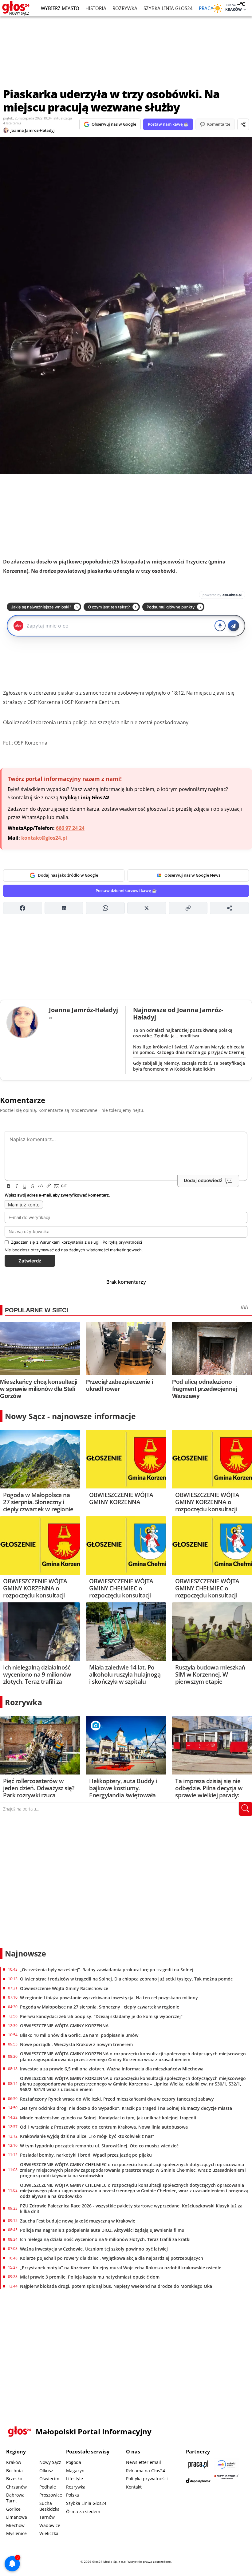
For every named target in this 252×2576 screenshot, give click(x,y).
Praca (206, 8)
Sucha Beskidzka (49, 2506)
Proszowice (51, 2495)
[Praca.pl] (198, 2464)
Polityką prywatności (122, 1242)
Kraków (14, 2462)
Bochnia (14, 2471)
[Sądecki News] (226, 2464)
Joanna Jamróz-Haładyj (33, 130)
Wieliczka (49, 2533)
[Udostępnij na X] (147, 908)
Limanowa (17, 2517)
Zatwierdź (30, 1261)
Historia (96, 8)
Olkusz (46, 2471)
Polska (73, 2495)
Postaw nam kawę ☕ (168, 124)
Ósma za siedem (83, 2511)
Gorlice (13, 2509)
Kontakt (134, 2487)
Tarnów (47, 2517)
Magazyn (75, 2471)
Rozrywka (125, 8)
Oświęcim (49, 2479)
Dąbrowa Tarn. (15, 2498)
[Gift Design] (226, 2481)
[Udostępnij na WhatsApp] (105, 908)
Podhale (48, 2487)
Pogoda (74, 2462)
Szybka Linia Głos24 (168, 8)
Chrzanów (16, 2487)
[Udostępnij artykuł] (243, 124)
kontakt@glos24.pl (44, 838)
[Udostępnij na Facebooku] (23, 908)
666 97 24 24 (70, 828)
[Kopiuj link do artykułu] (188, 908)
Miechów (15, 2525)
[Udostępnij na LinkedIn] (64, 908)
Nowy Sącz (50, 2462)
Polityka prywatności (147, 2479)
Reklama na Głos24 (146, 2471)
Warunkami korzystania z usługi (69, 1242)
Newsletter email (144, 2462)
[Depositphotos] (198, 2481)
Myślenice (16, 2533)
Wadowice (50, 2525)
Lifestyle (75, 2479)
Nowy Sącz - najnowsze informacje (70, 1416)
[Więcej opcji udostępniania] (229, 908)
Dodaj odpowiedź (203, 1180)
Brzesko (14, 2479)
